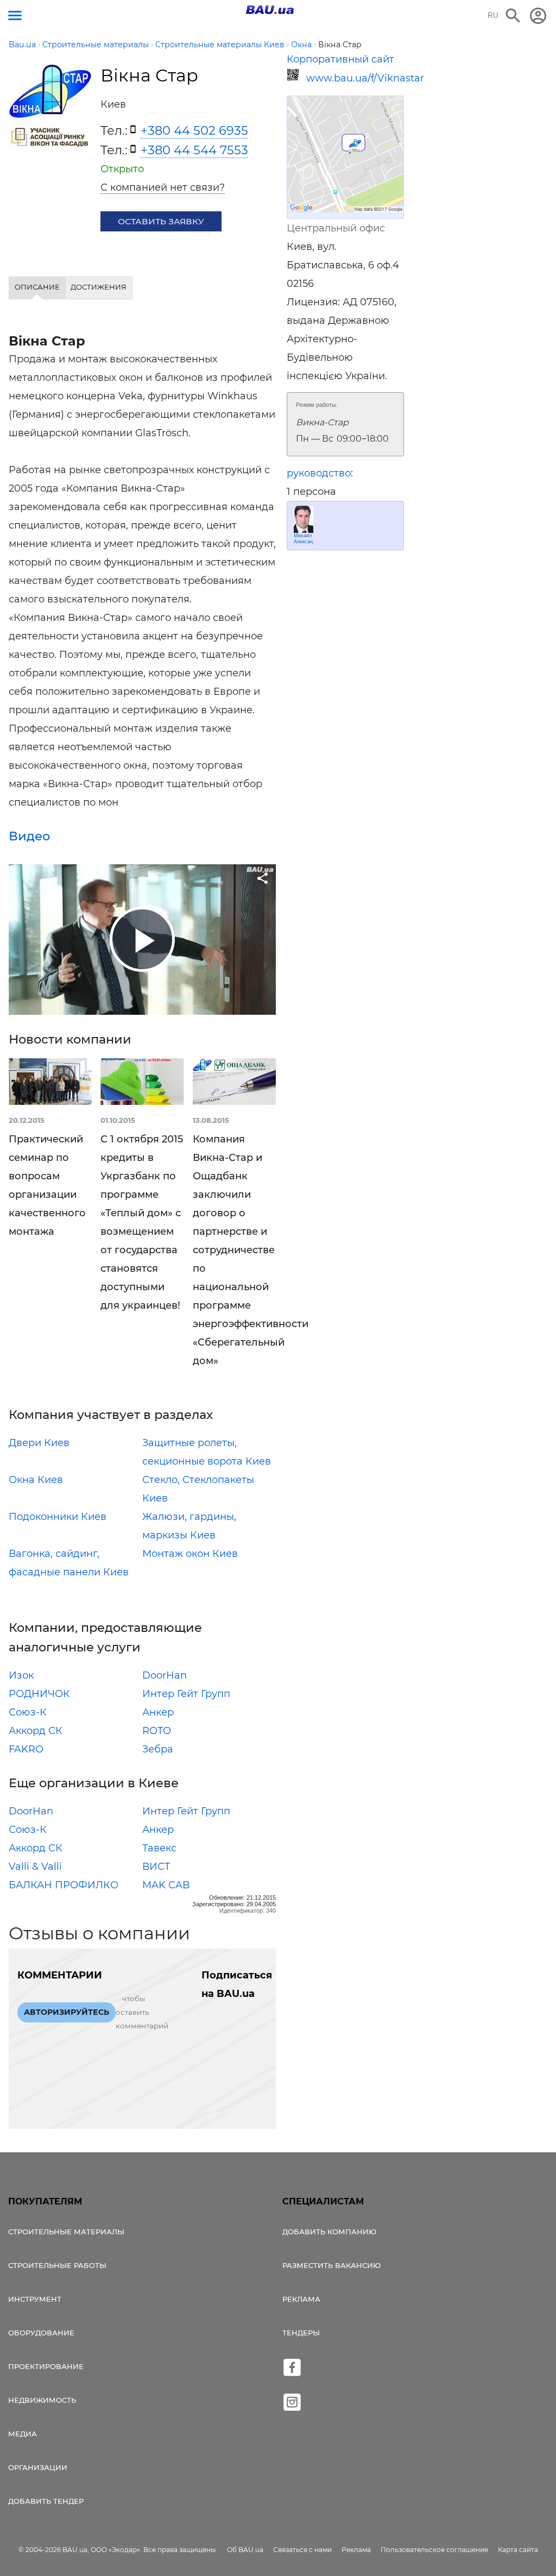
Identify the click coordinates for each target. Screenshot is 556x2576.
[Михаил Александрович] (304, 519)
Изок (21, 1675)
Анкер (158, 1712)
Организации (38, 2467)
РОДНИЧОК (39, 1694)
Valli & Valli (35, 1867)
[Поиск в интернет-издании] (513, 16)
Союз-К (28, 1712)
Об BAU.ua (245, 2550)
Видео (29, 836)
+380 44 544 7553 (194, 150)
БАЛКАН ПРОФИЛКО (64, 1885)
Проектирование (46, 2366)
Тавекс (159, 1848)
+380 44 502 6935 (194, 130)
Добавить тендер (46, 2501)
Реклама (301, 2299)
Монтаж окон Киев (190, 1554)
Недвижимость (42, 2400)
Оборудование (41, 2333)
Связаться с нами (302, 2550)
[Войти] (538, 16)
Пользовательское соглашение (434, 2550)
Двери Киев (39, 1443)
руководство (319, 473)
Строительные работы (57, 2265)
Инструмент (35, 2299)
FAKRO (26, 1749)
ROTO (157, 1731)
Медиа (23, 2434)
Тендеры (301, 2333)
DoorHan (165, 1675)
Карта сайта (518, 2550)
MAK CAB (166, 1885)
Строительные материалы (66, 2232)
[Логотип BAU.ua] (270, 10)
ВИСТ (156, 1867)
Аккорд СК (36, 1731)
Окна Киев (36, 1480)
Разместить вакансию (331, 2265)
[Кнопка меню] (15, 15)
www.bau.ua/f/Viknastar (355, 78)
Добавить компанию (329, 2232)
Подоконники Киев (58, 1517)
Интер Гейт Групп (186, 1694)
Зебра (158, 1749)
